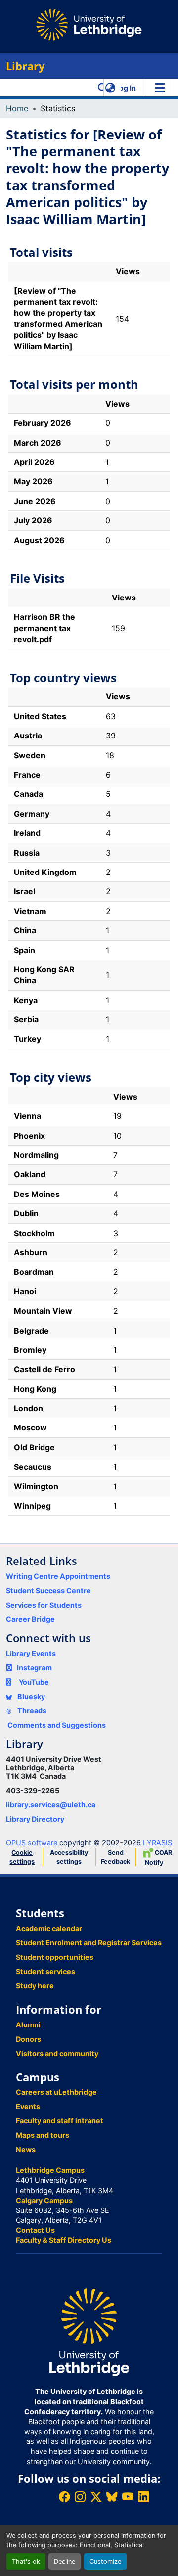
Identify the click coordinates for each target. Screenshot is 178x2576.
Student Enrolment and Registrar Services (89, 1943)
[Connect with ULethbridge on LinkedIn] (143, 2497)
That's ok (26, 2561)
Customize (105, 2561)
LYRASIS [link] (157, 1843)
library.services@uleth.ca (51, 1805)
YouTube (34, 1682)
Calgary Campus (44, 2200)
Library (25, 66)
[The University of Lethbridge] (89, 2331)
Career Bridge (30, 1619)
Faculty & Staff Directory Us (64, 2240)
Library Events (31, 1653)
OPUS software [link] (32, 1843)
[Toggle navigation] (160, 88)
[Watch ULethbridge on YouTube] (128, 2497)
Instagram (34, 1668)
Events (28, 2106)
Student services (45, 1971)
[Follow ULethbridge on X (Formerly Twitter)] (96, 2497)
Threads (31, 1711)
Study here (35, 1986)
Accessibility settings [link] (69, 1857)
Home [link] (17, 108)
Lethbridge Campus (50, 2170)
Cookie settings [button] (22, 1857)
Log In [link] (126, 88)
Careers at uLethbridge (56, 2092)
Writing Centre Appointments (58, 1576)
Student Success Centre (48, 1590)
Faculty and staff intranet (60, 2121)
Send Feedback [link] (115, 1857)
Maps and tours (43, 2135)
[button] (103, 88)
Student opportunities (55, 1957)
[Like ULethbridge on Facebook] (64, 2497)
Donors (28, 2039)
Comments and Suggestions (57, 1725)
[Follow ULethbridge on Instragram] (80, 2497)
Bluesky (30, 1696)
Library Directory (35, 1819)
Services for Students (44, 1605)
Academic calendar (49, 1928)
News (26, 2149)
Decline (65, 2561)
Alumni (28, 2025)
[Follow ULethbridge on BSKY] (112, 2497)
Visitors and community (57, 2053)
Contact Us (35, 2230)
